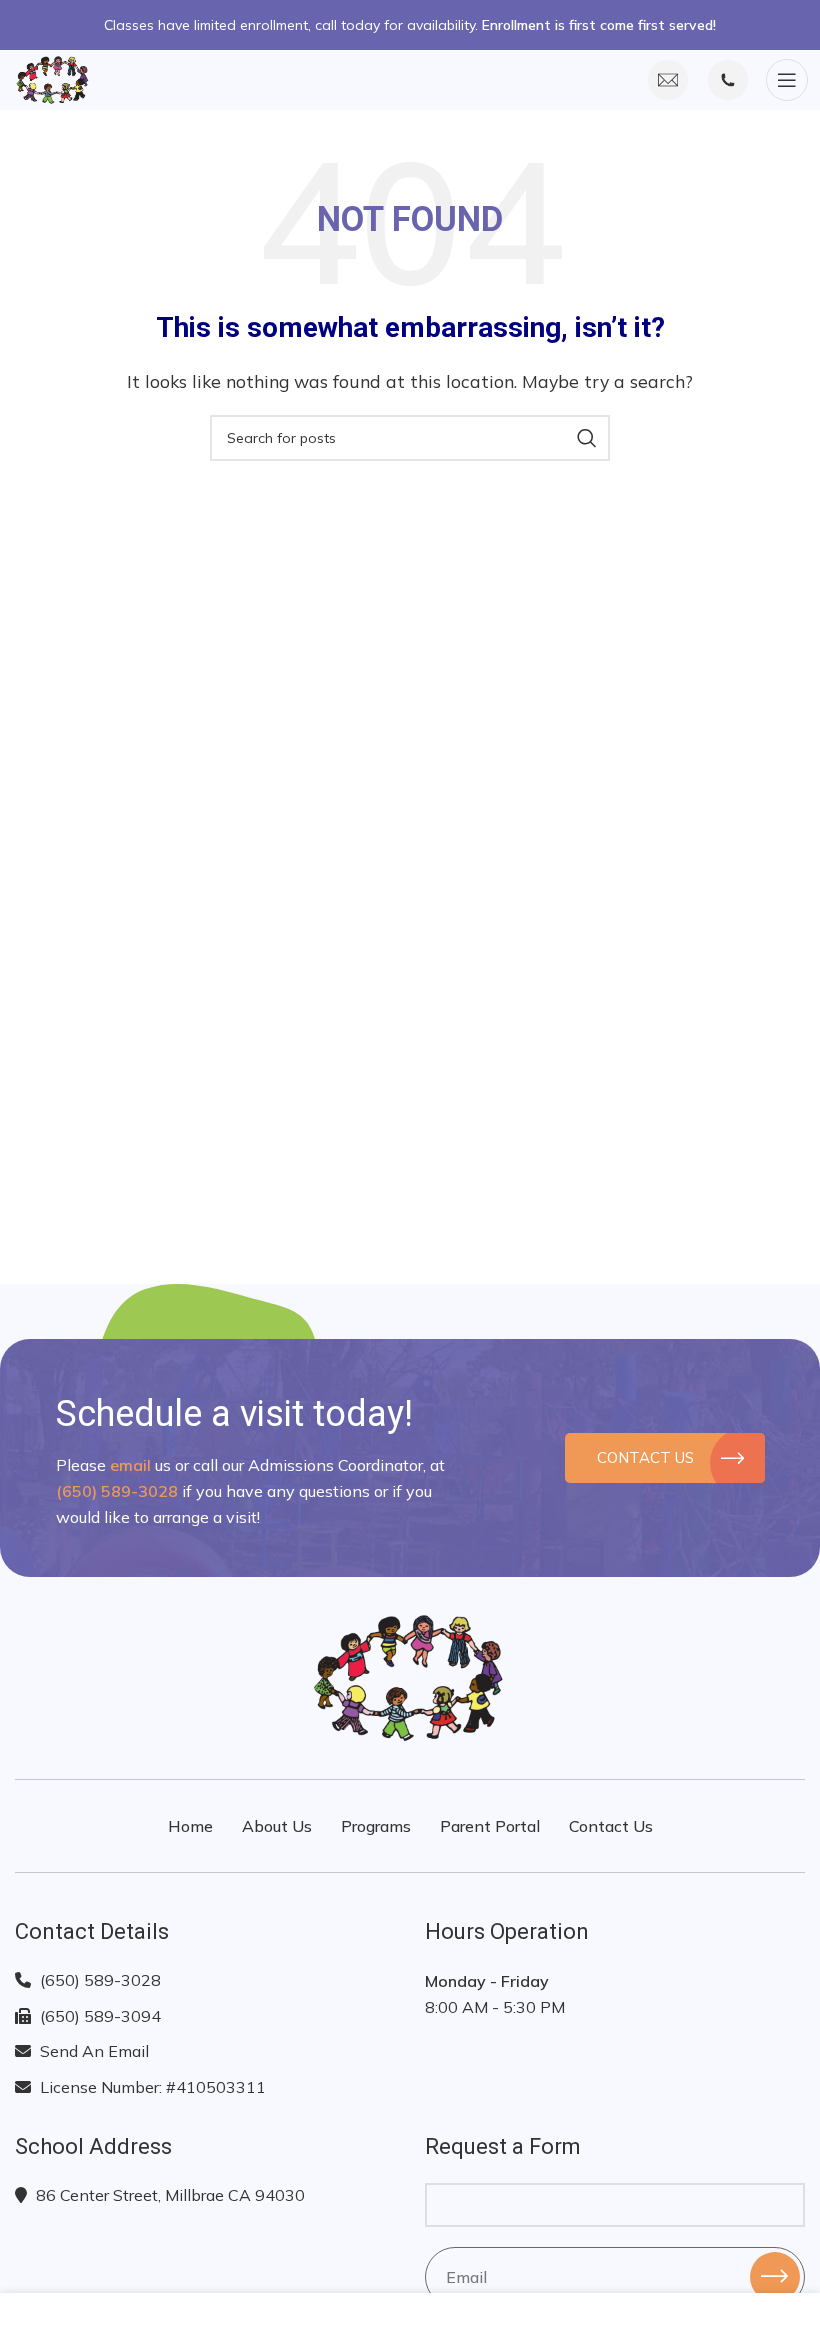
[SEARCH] (587, 438)
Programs (376, 1826)
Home (190, 1826)
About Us (277, 1826)
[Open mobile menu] (786, 80)
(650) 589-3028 (117, 1491)
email (130, 1465)
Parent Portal (490, 1826)
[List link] (205, 1981)
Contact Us (644, 1457)
